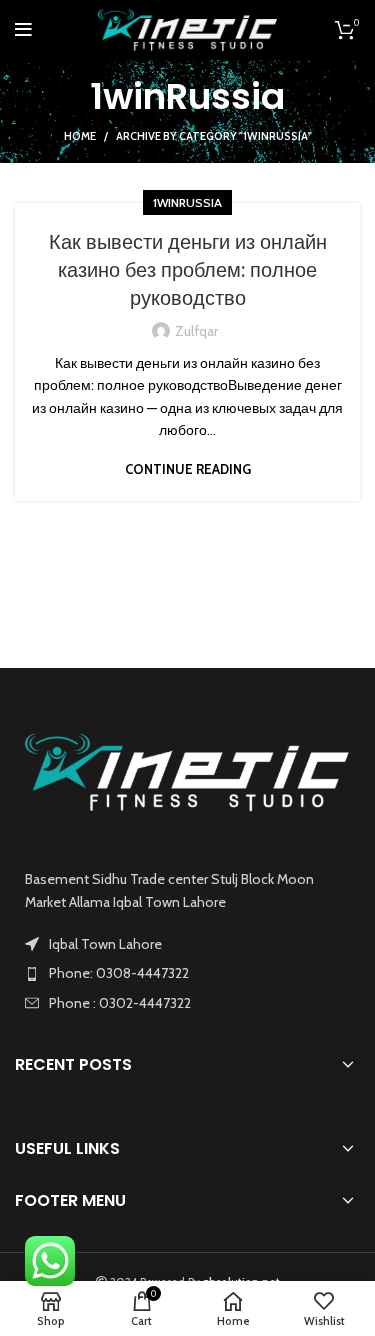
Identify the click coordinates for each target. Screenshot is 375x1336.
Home (80, 136)
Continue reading (188, 469)
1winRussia (187, 202)
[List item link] (187, 973)
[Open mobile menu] (23, 30)
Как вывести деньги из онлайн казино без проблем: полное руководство (188, 270)
